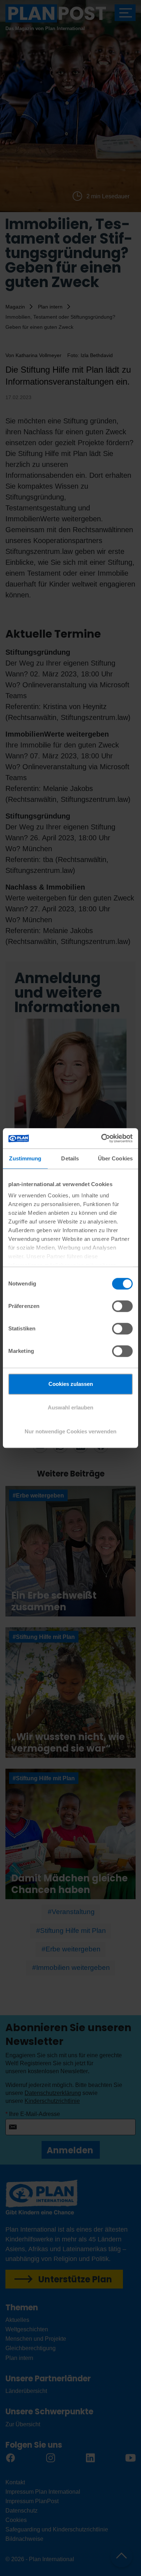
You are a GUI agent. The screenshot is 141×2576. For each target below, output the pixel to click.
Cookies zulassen (71, 1384)
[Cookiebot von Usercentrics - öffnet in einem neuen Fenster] (101, 1138)
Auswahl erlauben (70, 1407)
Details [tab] (70, 1158)
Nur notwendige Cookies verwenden (70, 1431)
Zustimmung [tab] (25, 1158)
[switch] (122, 1306)
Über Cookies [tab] (115, 1158)
